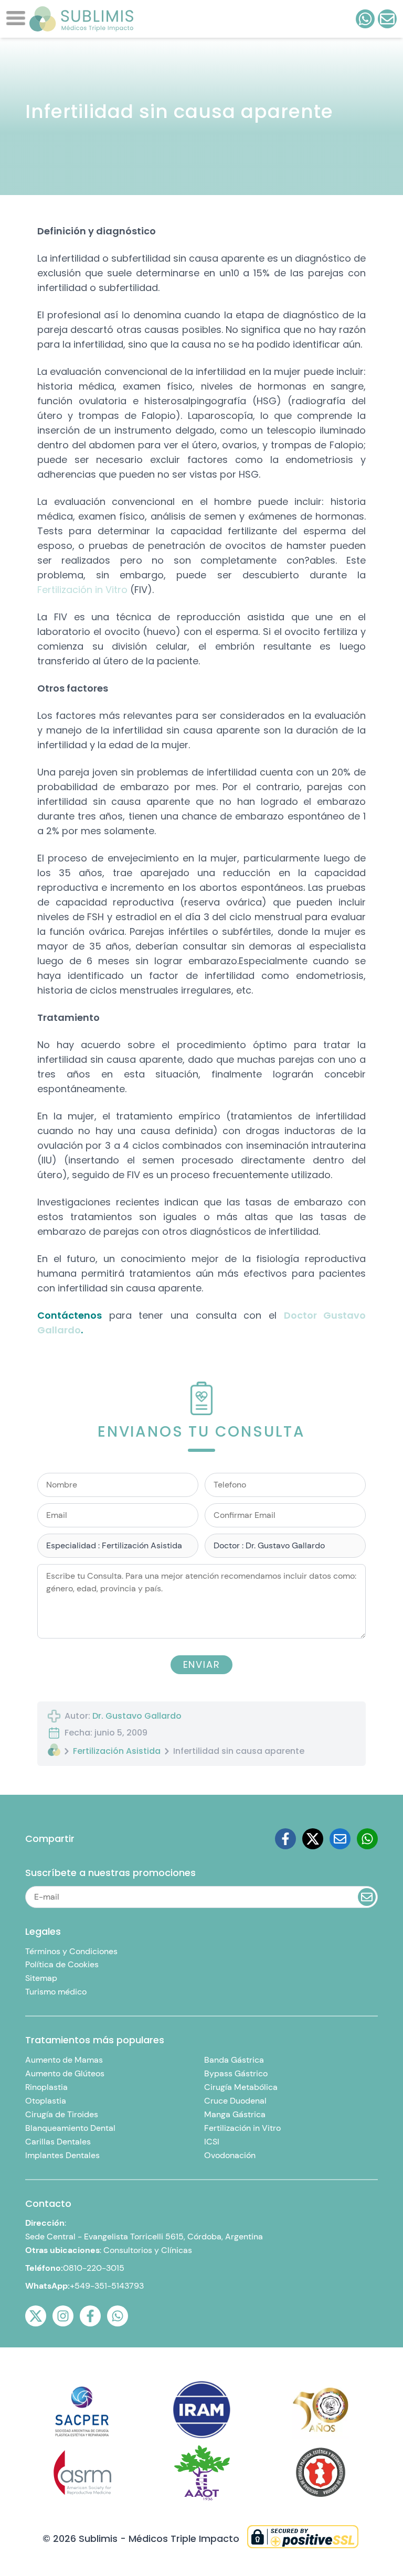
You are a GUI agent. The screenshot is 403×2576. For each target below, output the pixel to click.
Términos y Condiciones (71, 1951)
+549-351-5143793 (107, 2286)
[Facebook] (285, 1839)
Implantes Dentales (62, 2155)
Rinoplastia (46, 2087)
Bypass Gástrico (236, 2073)
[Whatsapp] (367, 1839)
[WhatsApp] (118, 2316)
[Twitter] (313, 1839)
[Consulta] (387, 19)
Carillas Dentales (58, 2142)
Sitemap (41, 1978)
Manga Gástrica (235, 2114)
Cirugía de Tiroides (62, 2114)
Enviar (202, 1664)
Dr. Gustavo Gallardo (137, 1716)
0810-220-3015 (94, 2268)
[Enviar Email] (367, 1897)
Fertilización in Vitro (82, 590)
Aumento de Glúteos (65, 2073)
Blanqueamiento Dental (70, 2128)
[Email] (340, 1839)
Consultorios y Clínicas (148, 2250)
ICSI (212, 2142)
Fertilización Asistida (117, 1751)
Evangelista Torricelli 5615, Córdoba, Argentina (173, 2237)
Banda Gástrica (234, 2060)
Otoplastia (46, 2101)
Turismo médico (56, 1992)
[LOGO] (81, 19)
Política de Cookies (62, 1964)
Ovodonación (230, 2155)
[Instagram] (63, 2316)
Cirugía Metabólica (241, 2087)
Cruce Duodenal (235, 2101)
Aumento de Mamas (64, 2060)
